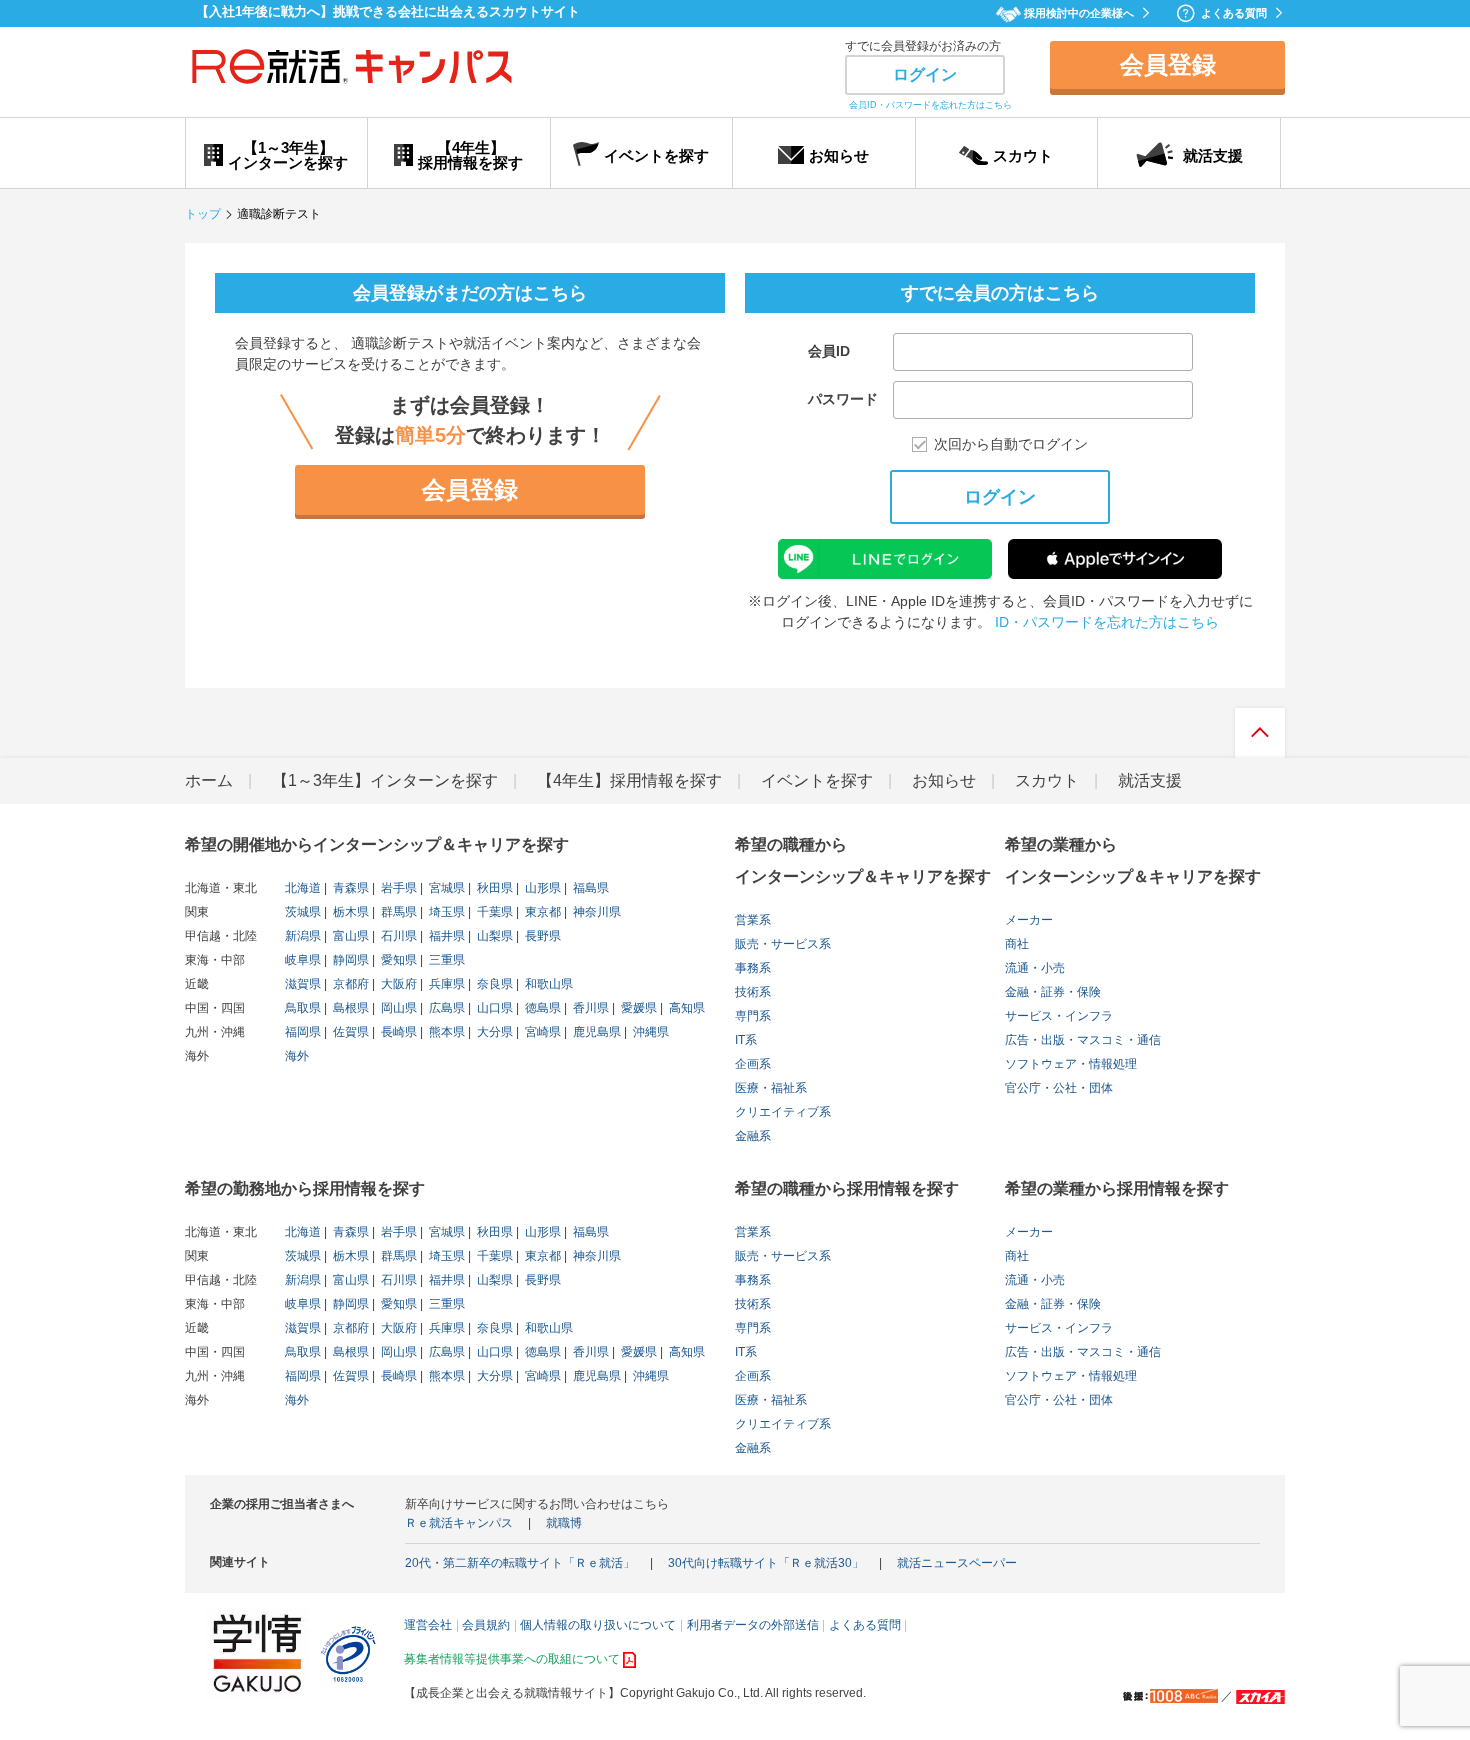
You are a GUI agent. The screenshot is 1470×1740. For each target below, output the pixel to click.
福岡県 (303, 1032)
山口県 (493, 1008)
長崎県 (397, 1032)
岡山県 (397, 1008)
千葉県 (493, 912)
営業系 (753, 920)
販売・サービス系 (783, 944)
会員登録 (1168, 64)
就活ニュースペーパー (957, 1563)
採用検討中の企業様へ (1079, 13)
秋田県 (493, 888)
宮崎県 (541, 1032)
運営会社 (428, 1625)
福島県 (589, 888)
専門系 (753, 1016)
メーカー (1029, 920)
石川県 (397, 936)
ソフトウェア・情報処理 (1071, 1064)
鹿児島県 (595, 1032)
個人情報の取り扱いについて (598, 1625)
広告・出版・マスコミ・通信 (1083, 1040)
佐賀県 (349, 1032)
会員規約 (486, 1625)
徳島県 (541, 1008)
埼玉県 (445, 912)
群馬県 (397, 912)
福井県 (445, 936)
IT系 (746, 1040)
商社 (1017, 944)
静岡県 (349, 960)
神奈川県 (595, 912)
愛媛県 (637, 1008)
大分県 (493, 1032)
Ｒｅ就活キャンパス (459, 1523)
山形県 (541, 888)
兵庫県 (445, 984)
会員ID (829, 351)
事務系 (753, 968)
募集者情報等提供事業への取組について (512, 1659)
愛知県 (397, 960)
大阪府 (397, 984)
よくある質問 (1234, 13)
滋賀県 (303, 984)
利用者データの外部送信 (753, 1625)
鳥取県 (303, 1008)
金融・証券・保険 (1053, 992)
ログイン (925, 74)
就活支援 (1150, 780)
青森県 (349, 888)
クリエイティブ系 (783, 1112)
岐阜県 (303, 960)
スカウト (1047, 780)
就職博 (564, 1523)
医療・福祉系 (771, 1088)
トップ (203, 214)
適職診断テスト (279, 214)
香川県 (589, 1008)
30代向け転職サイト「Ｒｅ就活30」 (766, 1563)
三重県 (445, 960)
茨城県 (303, 912)
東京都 (541, 912)
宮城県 (445, 888)
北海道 (303, 888)
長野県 (541, 936)
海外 (297, 1056)
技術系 (753, 992)
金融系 (753, 1136)
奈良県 (493, 984)
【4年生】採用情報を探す (629, 780)
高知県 (685, 1008)
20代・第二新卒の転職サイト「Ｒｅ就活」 (520, 1563)
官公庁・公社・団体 (1059, 1088)
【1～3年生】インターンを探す (385, 780)
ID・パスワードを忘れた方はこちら (1107, 622)
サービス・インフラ (1059, 1016)
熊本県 (445, 1032)
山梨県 (493, 936)
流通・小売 (1035, 968)
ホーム (209, 780)
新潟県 (303, 936)
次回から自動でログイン (1011, 444)
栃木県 (349, 912)
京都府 (349, 984)
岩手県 (397, 888)
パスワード (843, 399)
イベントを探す (817, 780)
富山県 (349, 936)
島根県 (349, 1008)
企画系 (753, 1064)
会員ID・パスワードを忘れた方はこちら (930, 105)
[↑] (1260, 738)
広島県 (445, 1008)
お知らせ (944, 780)
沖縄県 (649, 1032)
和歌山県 (547, 984)
